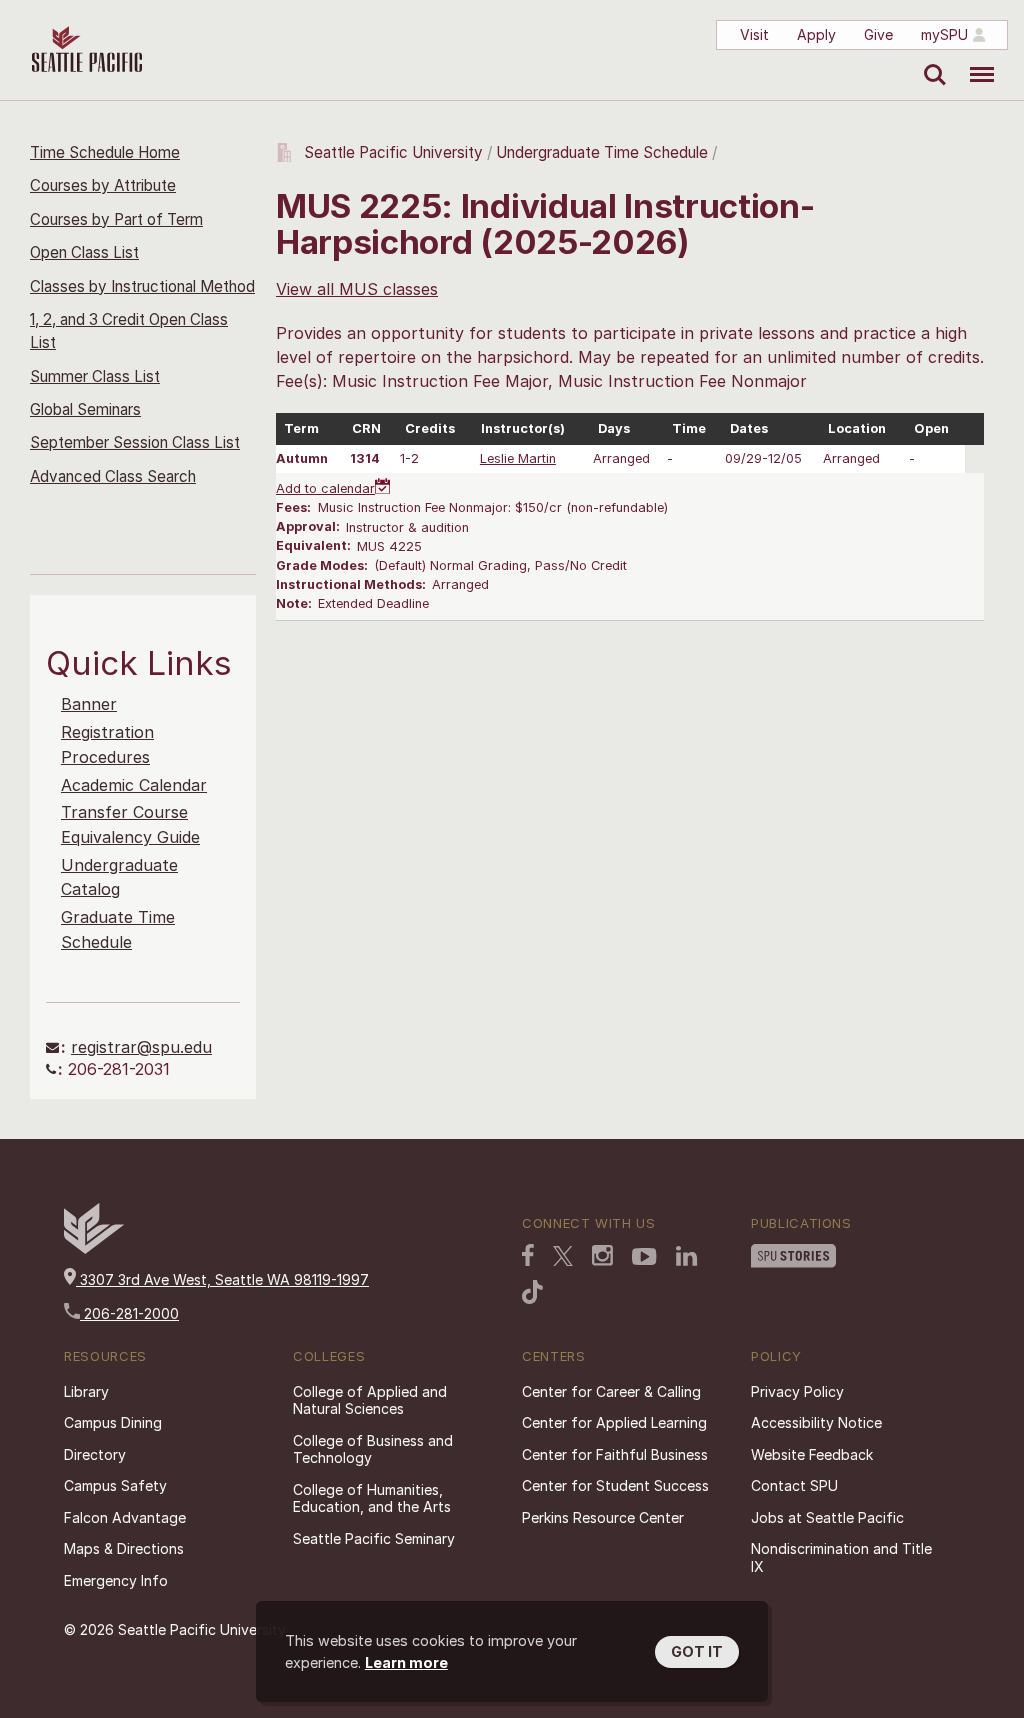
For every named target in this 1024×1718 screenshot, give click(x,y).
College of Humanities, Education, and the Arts (372, 1498)
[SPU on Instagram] (602, 1255)
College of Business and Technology (373, 1449)
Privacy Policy (797, 1391)
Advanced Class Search (113, 476)
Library (86, 1391)
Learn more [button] (406, 1662)
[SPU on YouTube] (644, 1257)
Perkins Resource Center (603, 1517)
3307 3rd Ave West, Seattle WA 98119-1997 (222, 1279)
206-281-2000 (129, 1313)
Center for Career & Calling (611, 1391)
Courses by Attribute (103, 185)
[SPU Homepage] (94, 1248)
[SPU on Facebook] (528, 1255)
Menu (974, 60)
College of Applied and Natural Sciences (370, 1400)
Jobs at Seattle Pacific (827, 1517)
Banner (89, 704)
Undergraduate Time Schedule (602, 152)
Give (878, 34)
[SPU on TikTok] (532, 1292)
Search (930, 60)
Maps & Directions (124, 1548)
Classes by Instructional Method (142, 286)
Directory (95, 1454)
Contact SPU (794, 1485)
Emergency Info (116, 1580)
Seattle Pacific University (393, 152)
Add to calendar (325, 488)
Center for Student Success (615, 1485)
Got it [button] (697, 1651)
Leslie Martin (518, 458)
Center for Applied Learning (614, 1422)
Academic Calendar (134, 785)
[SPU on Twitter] (563, 1256)
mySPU (944, 34)
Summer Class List (95, 376)
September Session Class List (135, 442)
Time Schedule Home (105, 152)
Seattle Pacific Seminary (374, 1538)
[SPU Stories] (793, 1256)
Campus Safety (115, 1485)
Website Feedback (812, 1454)
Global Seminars (85, 409)
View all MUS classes (357, 289)
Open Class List (84, 252)
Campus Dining (113, 1422)
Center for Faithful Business (615, 1454)
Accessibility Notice (816, 1422)
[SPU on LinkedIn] (687, 1256)
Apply (816, 34)
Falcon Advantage (125, 1517)
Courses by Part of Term (116, 219)
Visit (754, 34)
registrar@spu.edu (141, 1047)
